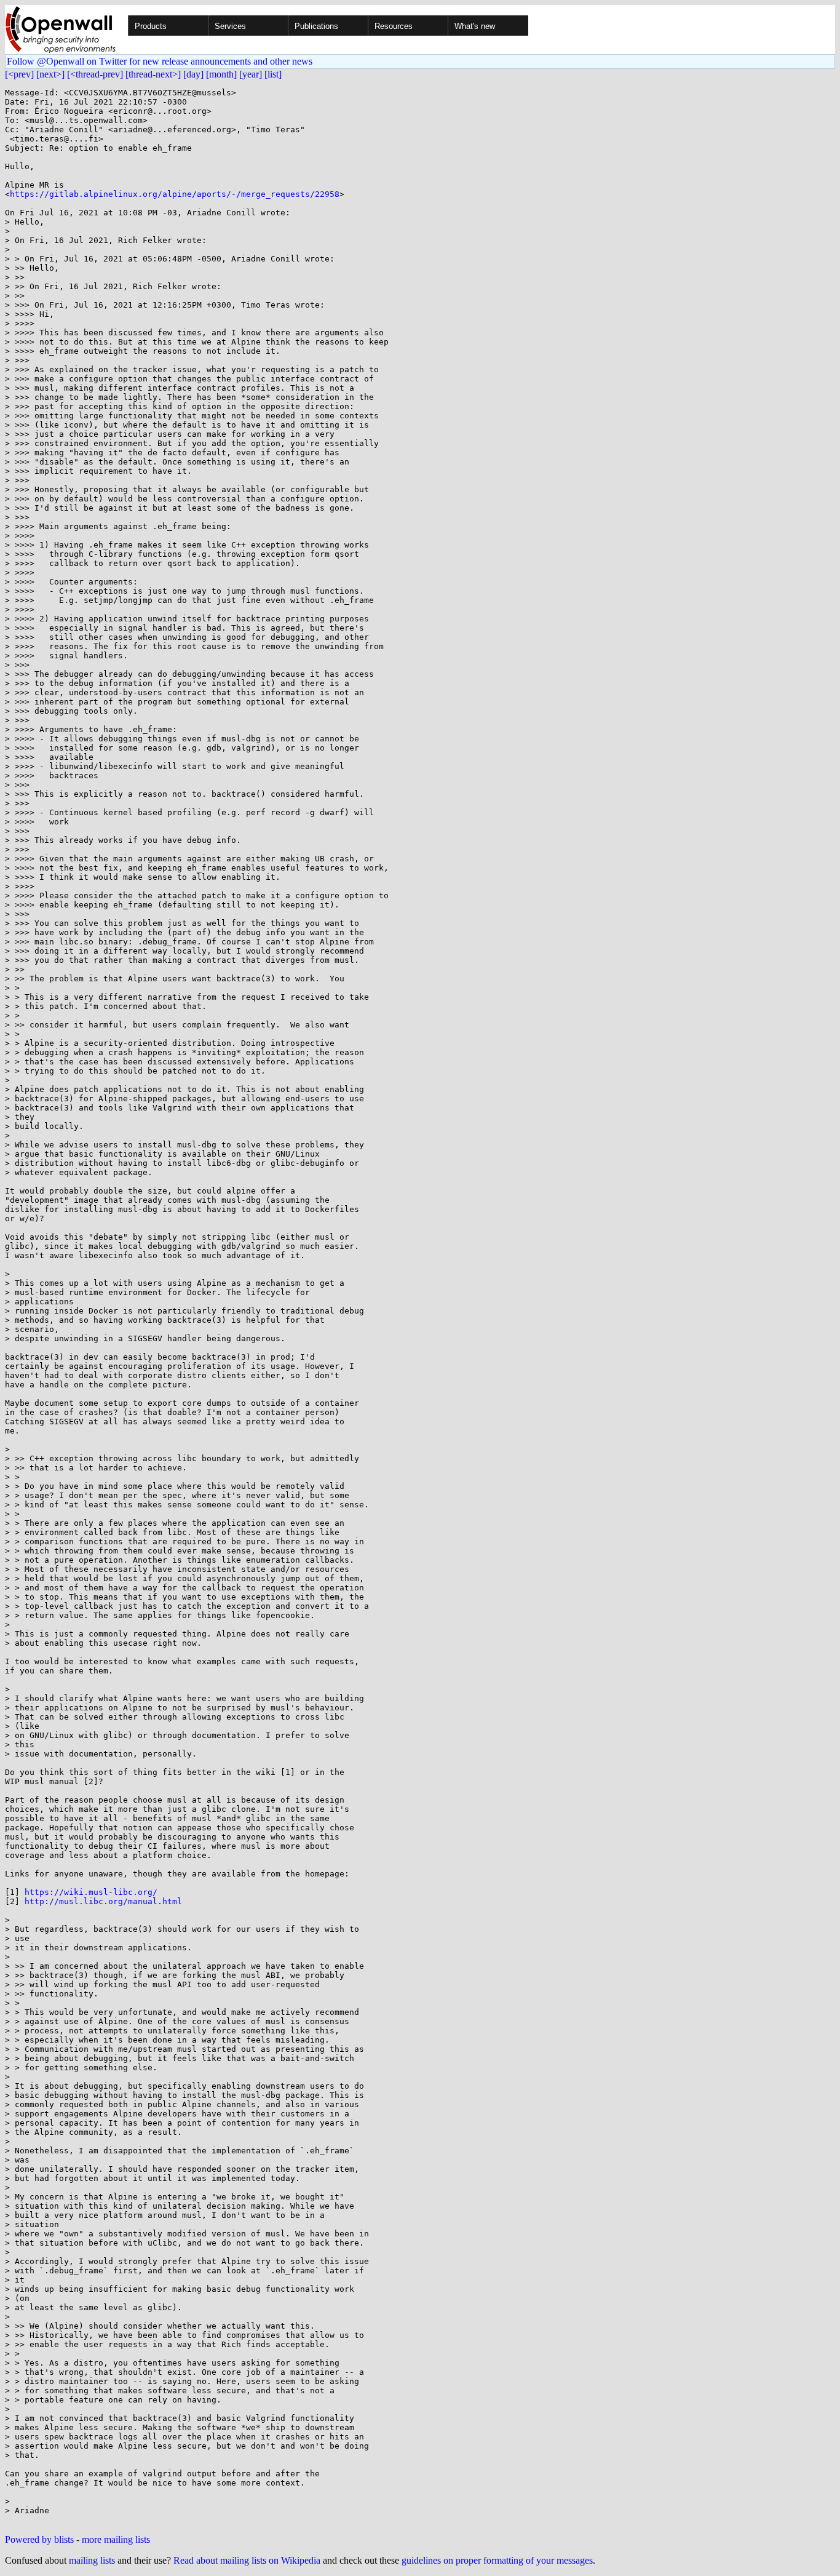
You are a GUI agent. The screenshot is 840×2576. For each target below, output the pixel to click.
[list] (273, 74)
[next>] (50, 74)
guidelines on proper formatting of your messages (497, 2560)
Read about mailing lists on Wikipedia (247, 2560)
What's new (475, 26)
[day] (193, 74)
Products (151, 26)
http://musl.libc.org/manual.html (103, 1901)
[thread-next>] (153, 74)
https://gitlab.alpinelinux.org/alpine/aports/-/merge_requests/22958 (175, 194)
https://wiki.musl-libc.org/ (91, 1892)
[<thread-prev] (95, 74)
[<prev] (19, 74)
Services (230, 26)
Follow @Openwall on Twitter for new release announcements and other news (160, 61)
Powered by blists (39, 2539)
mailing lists (92, 2560)
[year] (251, 74)
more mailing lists (116, 2539)
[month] (221, 74)
